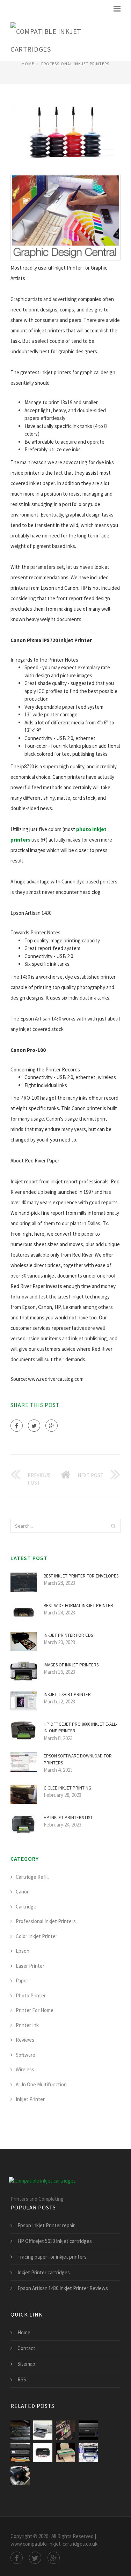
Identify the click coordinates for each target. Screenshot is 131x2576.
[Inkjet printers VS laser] (20, 2475)
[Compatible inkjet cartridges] (60, 39)
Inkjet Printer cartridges (44, 2272)
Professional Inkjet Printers (75, 64)
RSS (22, 2379)
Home (28, 64)
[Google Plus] (52, 1426)
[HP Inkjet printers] (65, 2453)
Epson (23, 1951)
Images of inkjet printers (71, 1665)
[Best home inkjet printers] (20, 2453)
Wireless (25, 2069)
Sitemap (26, 2364)
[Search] (113, 1526)
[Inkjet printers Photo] (88, 2430)
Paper (22, 1980)
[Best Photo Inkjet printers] (65, 2430)
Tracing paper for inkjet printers (52, 2257)
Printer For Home (35, 2010)
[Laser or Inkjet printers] (88, 2453)
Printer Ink (27, 2025)
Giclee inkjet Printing (67, 1788)
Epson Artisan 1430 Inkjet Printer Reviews (63, 2288)
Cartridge (26, 1907)
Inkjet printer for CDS (68, 1635)
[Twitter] (34, 1426)
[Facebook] (17, 1426)
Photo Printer (31, 1995)
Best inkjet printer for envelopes (81, 1576)
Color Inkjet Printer (37, 1936)
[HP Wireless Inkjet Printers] (43, 2453)
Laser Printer (30, 1966)
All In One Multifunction (41, 2084)
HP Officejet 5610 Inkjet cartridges (55, 2241)
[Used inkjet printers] (20, 2430)
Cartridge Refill (32, 1877)
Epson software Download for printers (78, 1759)
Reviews (25, 2040)
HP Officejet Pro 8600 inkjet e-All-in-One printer (80, 1728)
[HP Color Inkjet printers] (43, 2430)
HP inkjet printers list (68, 1818)
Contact (26, 2348)
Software (26, 2055)
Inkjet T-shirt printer (67, 1694)
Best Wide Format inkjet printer (78, 1606)
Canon (23, 1892)
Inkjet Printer (30, 2099)
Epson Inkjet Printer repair (46, 2225)
